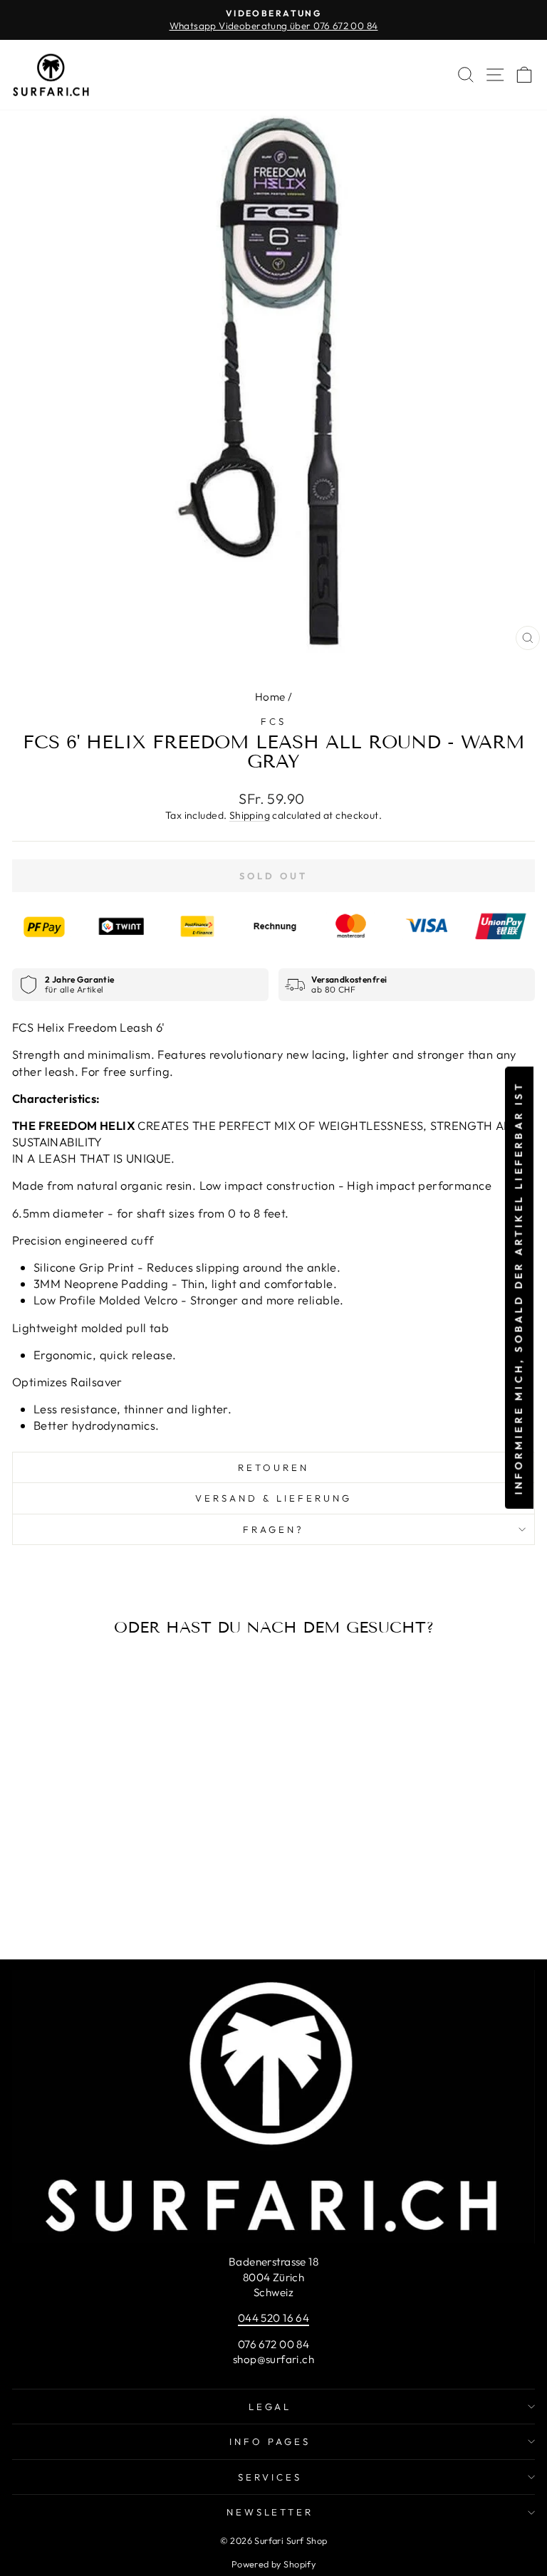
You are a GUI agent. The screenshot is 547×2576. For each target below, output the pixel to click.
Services (270, 2477)
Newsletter (270, 2512)
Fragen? (273, 1529)
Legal (270, 2407)
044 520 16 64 (273, 2318)
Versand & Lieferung (273, 1498)
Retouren (273, 1467)
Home (270, 697)
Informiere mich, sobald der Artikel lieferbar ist (519, 1288)
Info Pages (270, 2441)
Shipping (250, 815)
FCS (273, 721)
